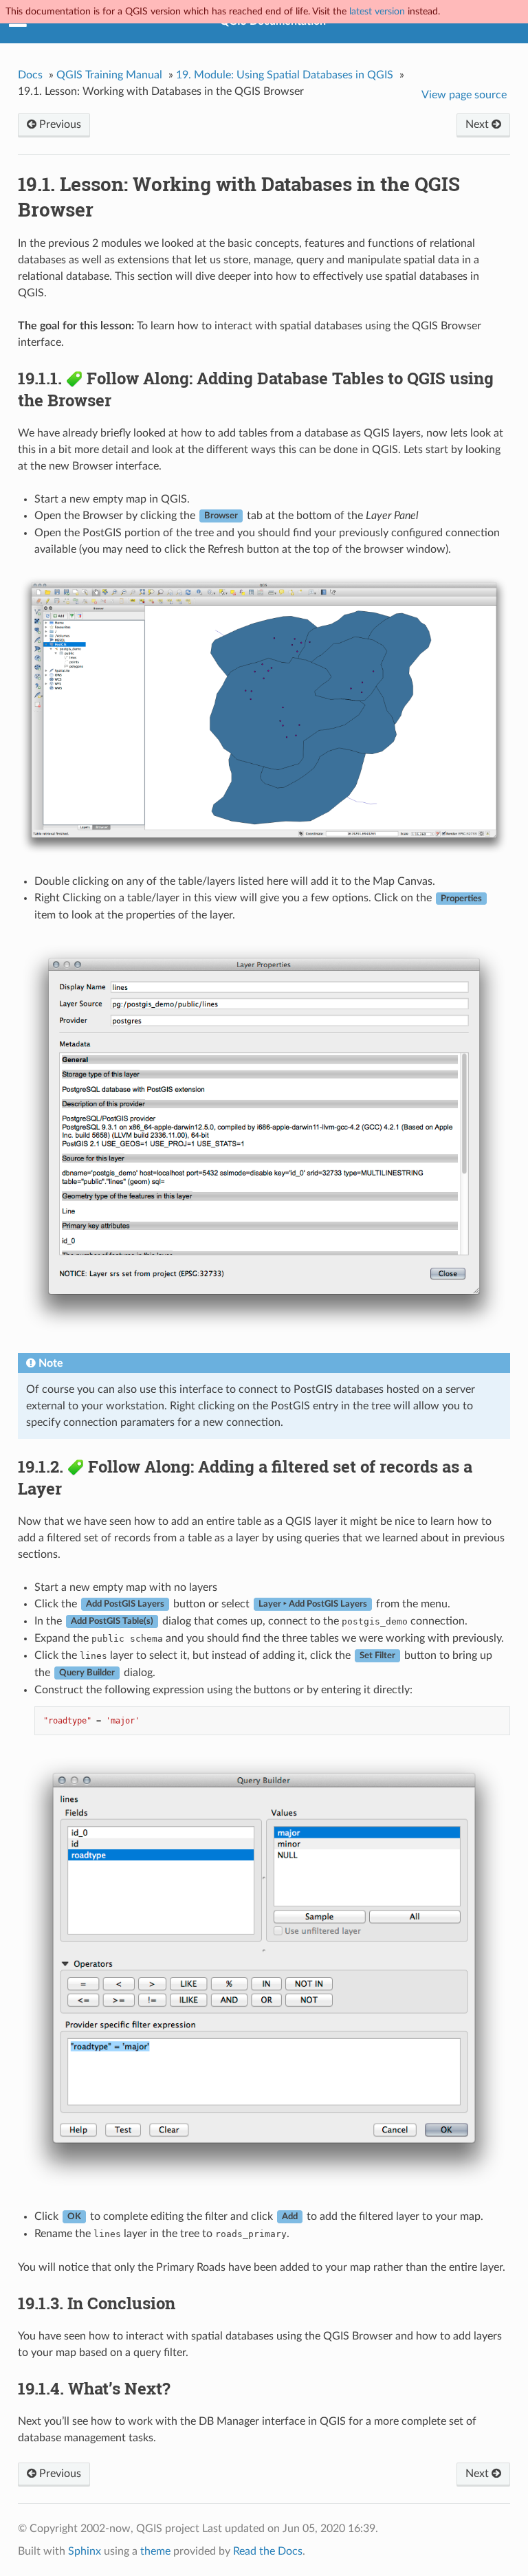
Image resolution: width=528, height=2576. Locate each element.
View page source (464, 95)
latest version (377, 11)
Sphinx (85, 2551)
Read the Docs (268, 2551)
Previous (59, 124)
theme (155, 2551)
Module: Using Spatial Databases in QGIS (285, 75)
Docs (30, 75)
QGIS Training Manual (109, 75)
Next (478, 124)
